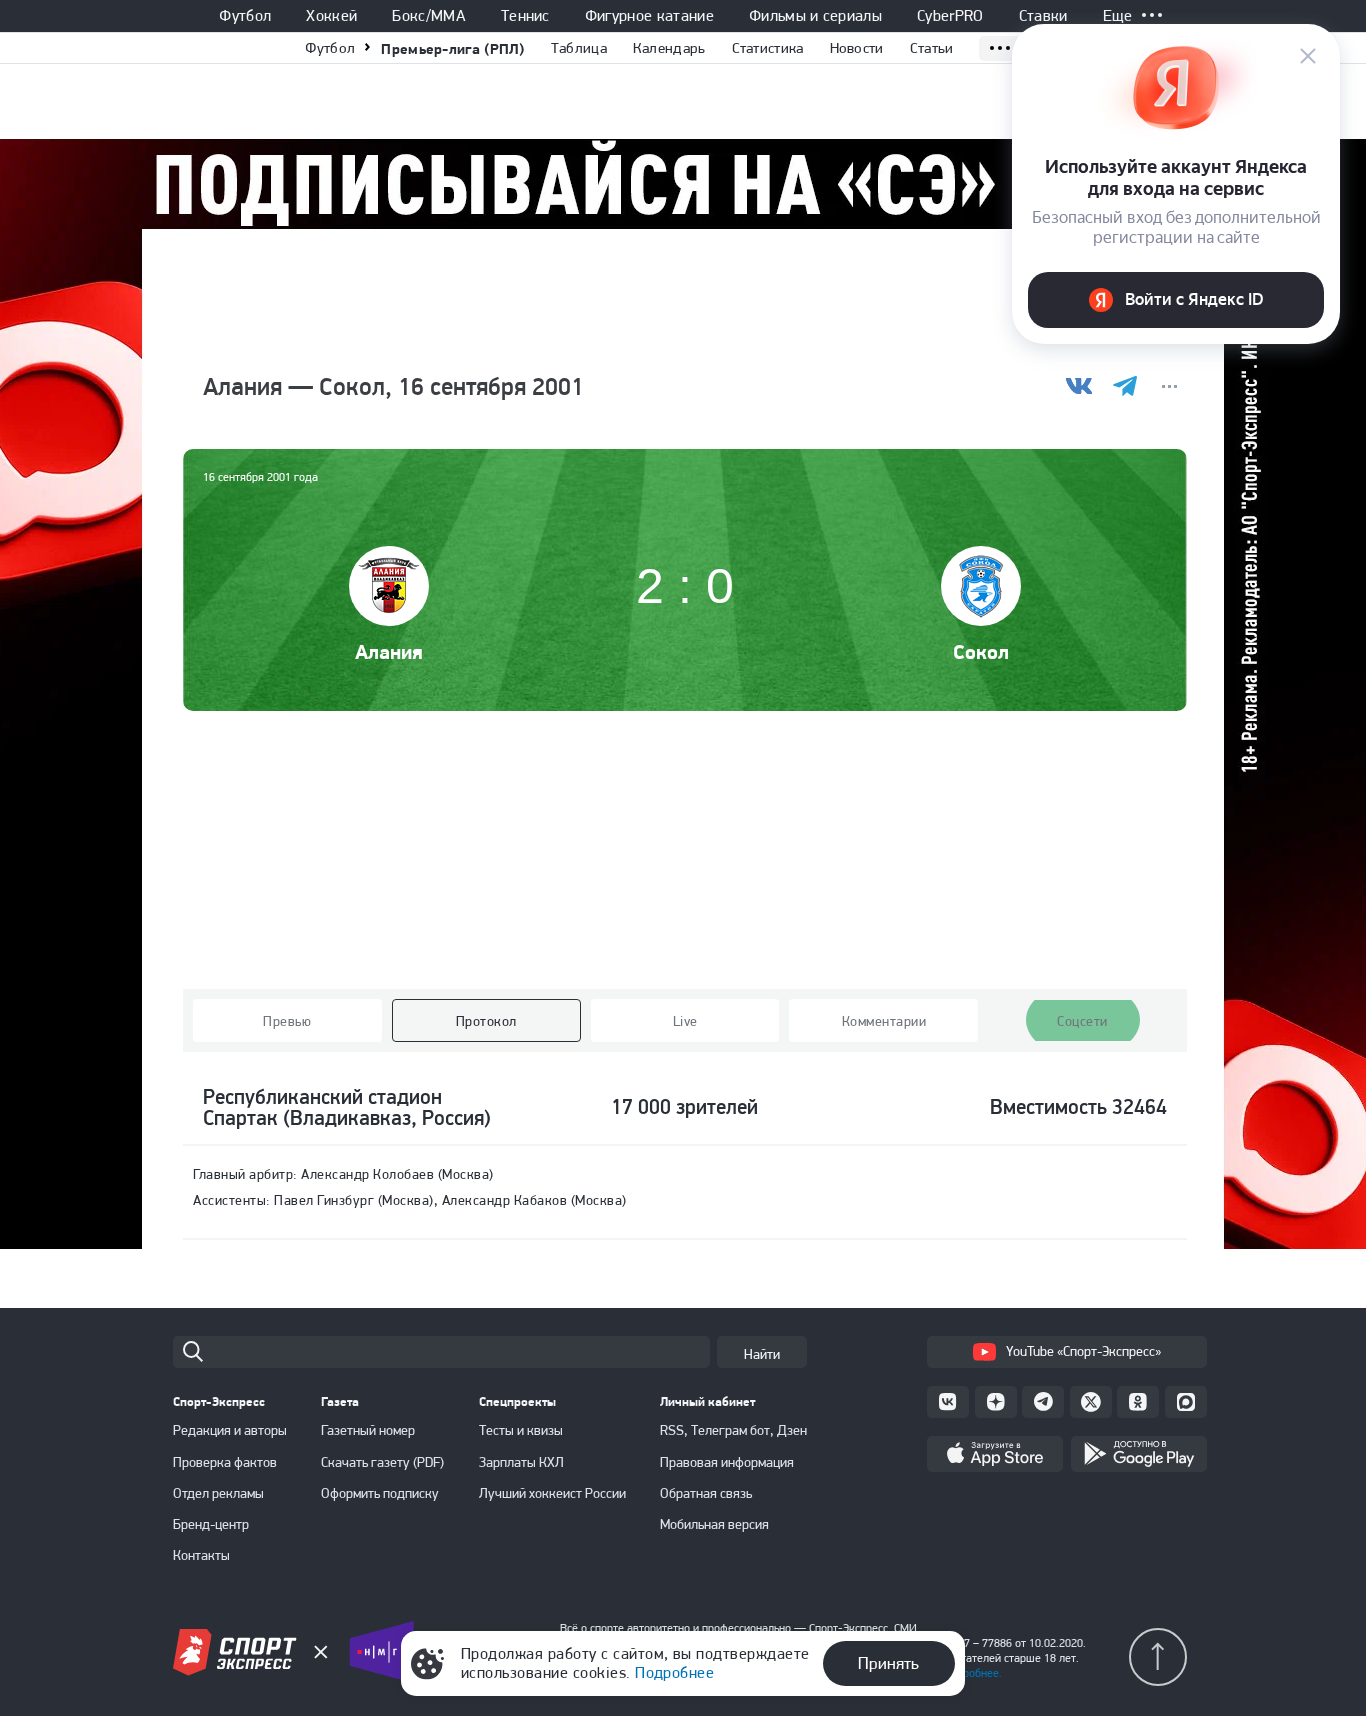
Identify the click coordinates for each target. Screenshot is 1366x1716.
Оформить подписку (380, 1493)
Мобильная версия (714, 1524)
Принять (888, 1663)
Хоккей (331, 16)
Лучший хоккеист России (552, 1493)
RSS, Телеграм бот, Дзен (733, 1430)
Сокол (981, 651)
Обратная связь (706, 1493)
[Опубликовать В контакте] (1079, 386)
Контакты (201, 1555)
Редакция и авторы (230, 1430)
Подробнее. (972, 1673)
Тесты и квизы (521, 1430)
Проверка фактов (225, 1462)
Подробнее (674, 1672)
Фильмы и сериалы (815, 16)
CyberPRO (950, 16)
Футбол (245, 16)
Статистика (768, 48)
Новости (857, 48)
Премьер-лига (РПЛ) (452, 48)
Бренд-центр (211, 1524)
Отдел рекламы (218, 1493)
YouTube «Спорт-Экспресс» (1083, 1351)
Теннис (525, 16)
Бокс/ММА (429, 16)
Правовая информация (727, 1462)
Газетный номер (368, 1430)
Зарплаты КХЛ (521, 1462)
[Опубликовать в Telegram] (1124, 386)
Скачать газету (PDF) (382, 1462)
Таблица (579, 48)
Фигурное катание (649, 16)
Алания (389, 651)
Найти (762, 1354)
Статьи (932, 48)
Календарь (669, 48)
